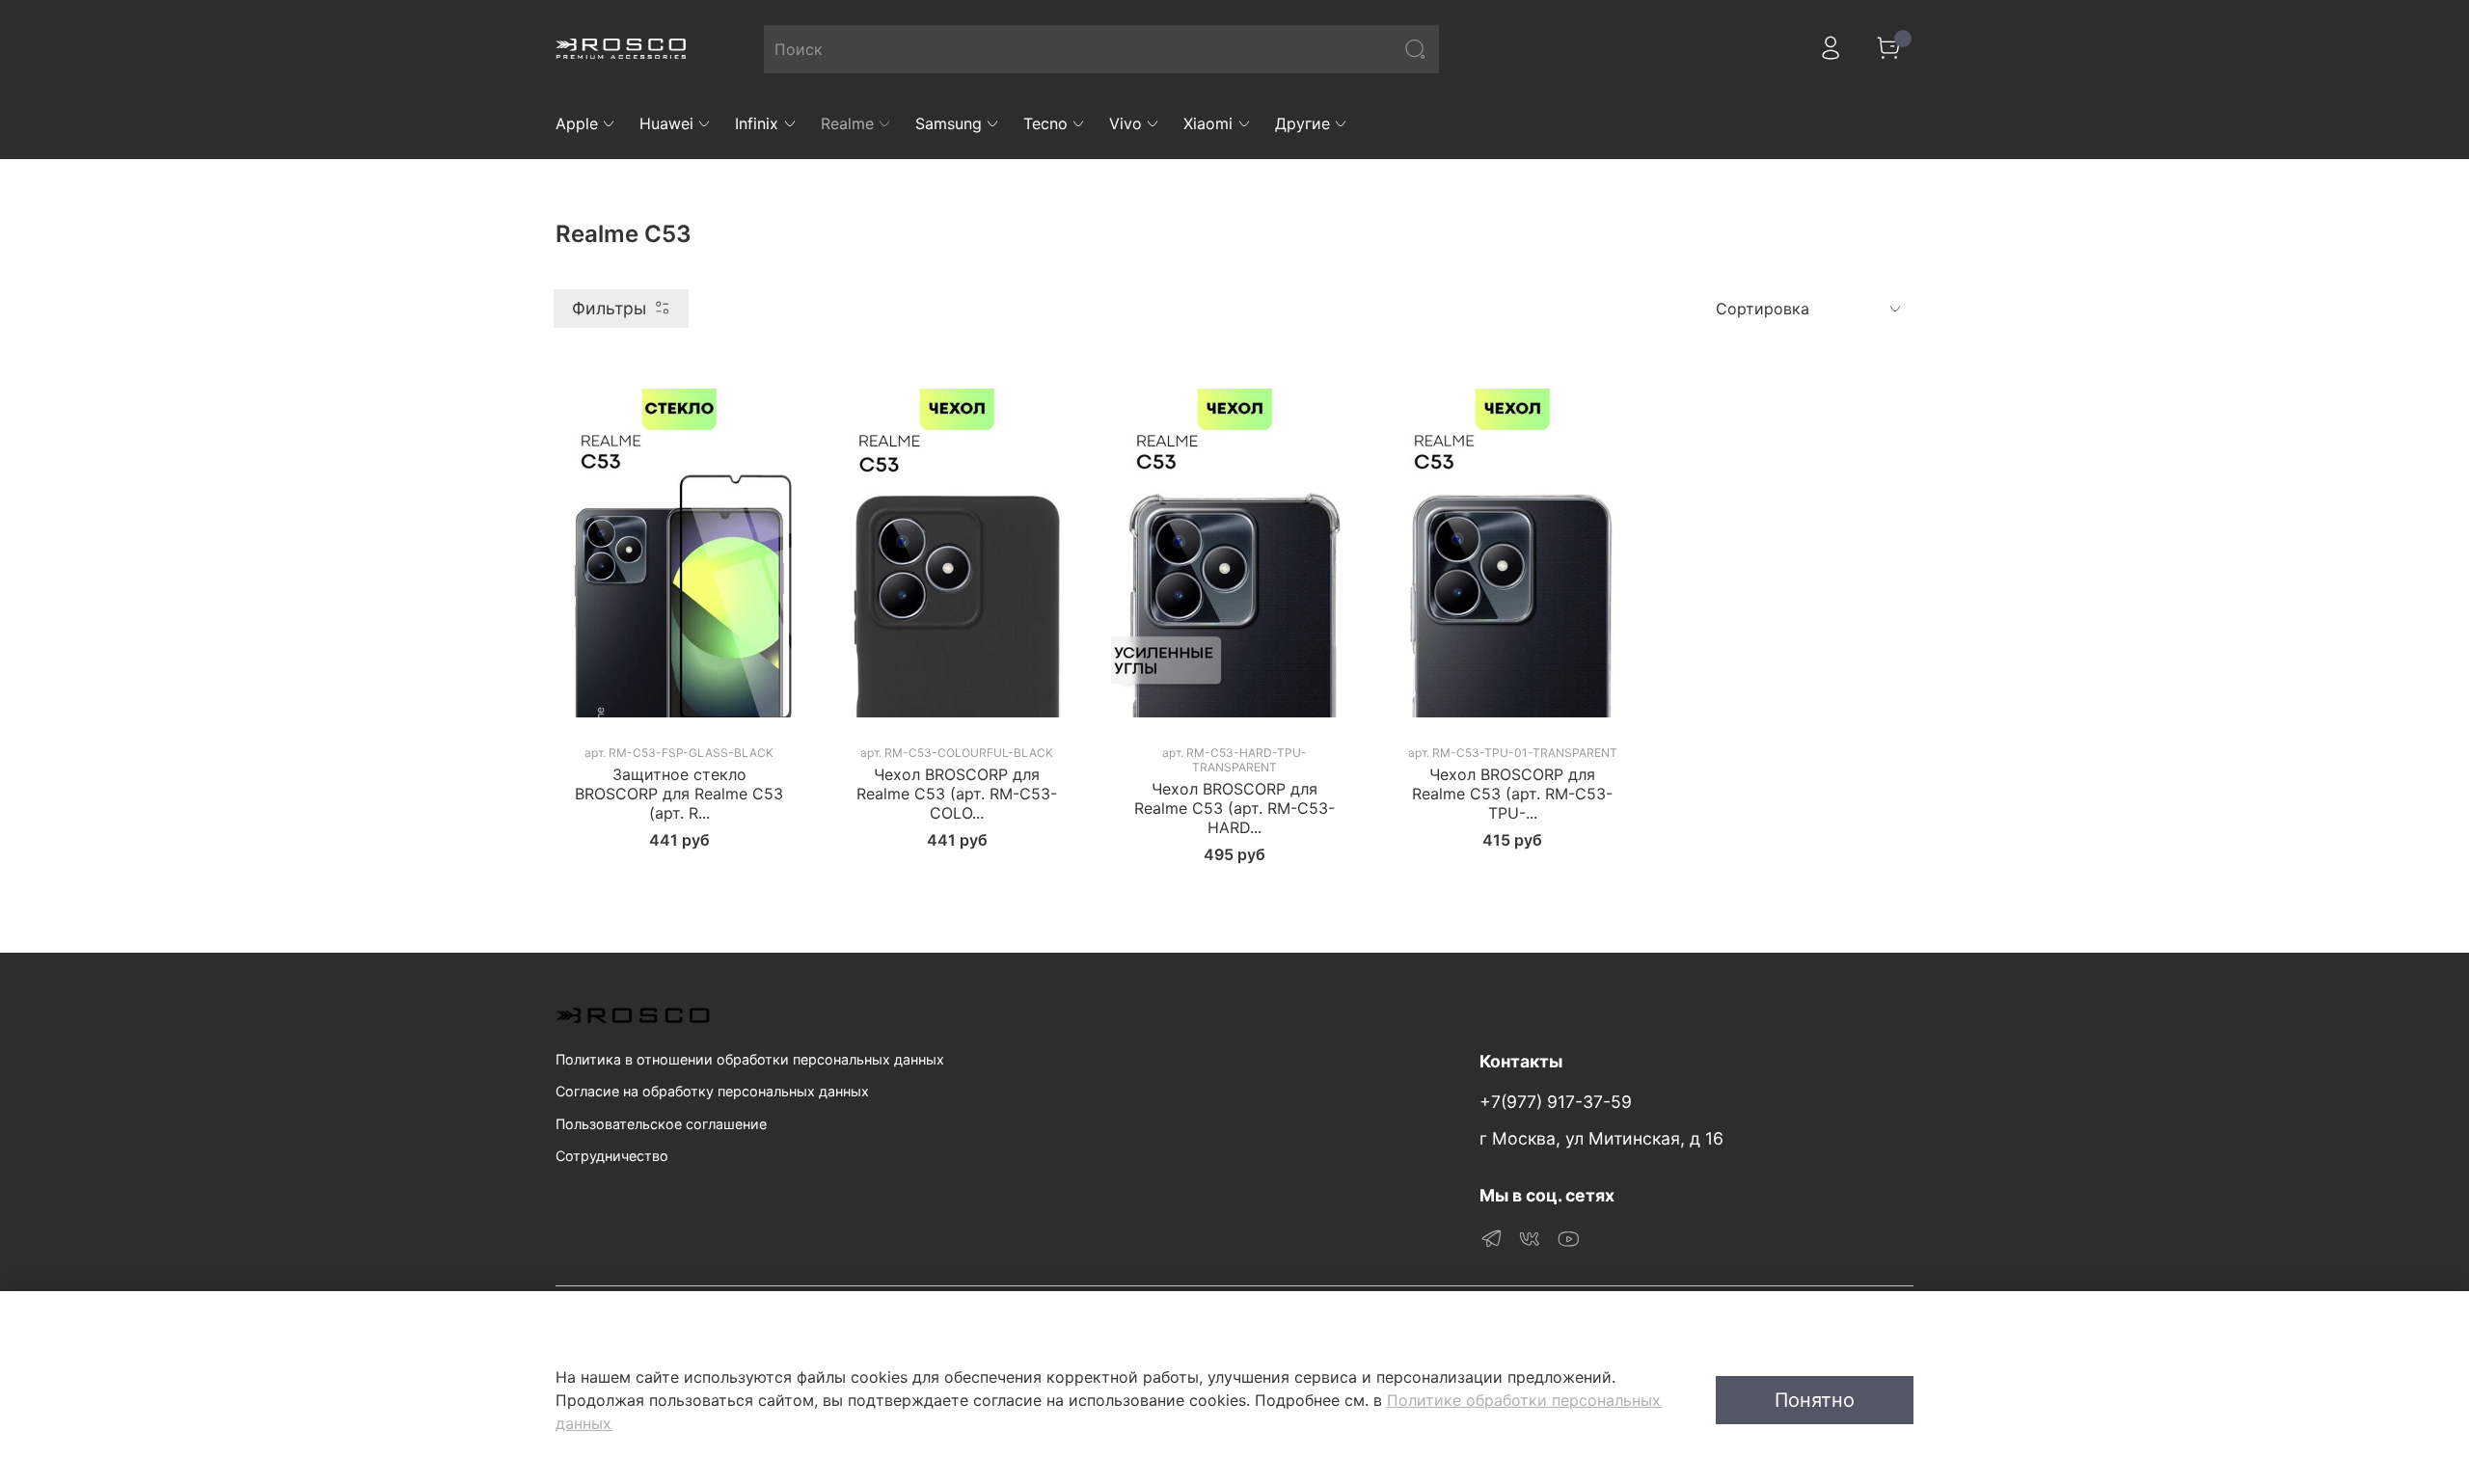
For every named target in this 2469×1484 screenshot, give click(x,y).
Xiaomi (1208, 123)
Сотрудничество (612, 1156)
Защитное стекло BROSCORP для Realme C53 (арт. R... (679, 794)
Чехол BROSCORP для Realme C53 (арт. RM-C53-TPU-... (1512, 794)
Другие (1302, 123)
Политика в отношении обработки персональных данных (750, 1059)
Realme (847, 123)
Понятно (1815, 1400)
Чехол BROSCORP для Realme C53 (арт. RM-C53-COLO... (957, 794)
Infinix (757, 123)
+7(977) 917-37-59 (1556, 1102)
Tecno (1045, 123)
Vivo (1126, 123)
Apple (577, 123)
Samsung (949, 123)
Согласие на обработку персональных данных (712, 1091)
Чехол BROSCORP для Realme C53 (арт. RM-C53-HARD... (1234, 808)
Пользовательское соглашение (661, 1124)
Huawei (666, 123)
